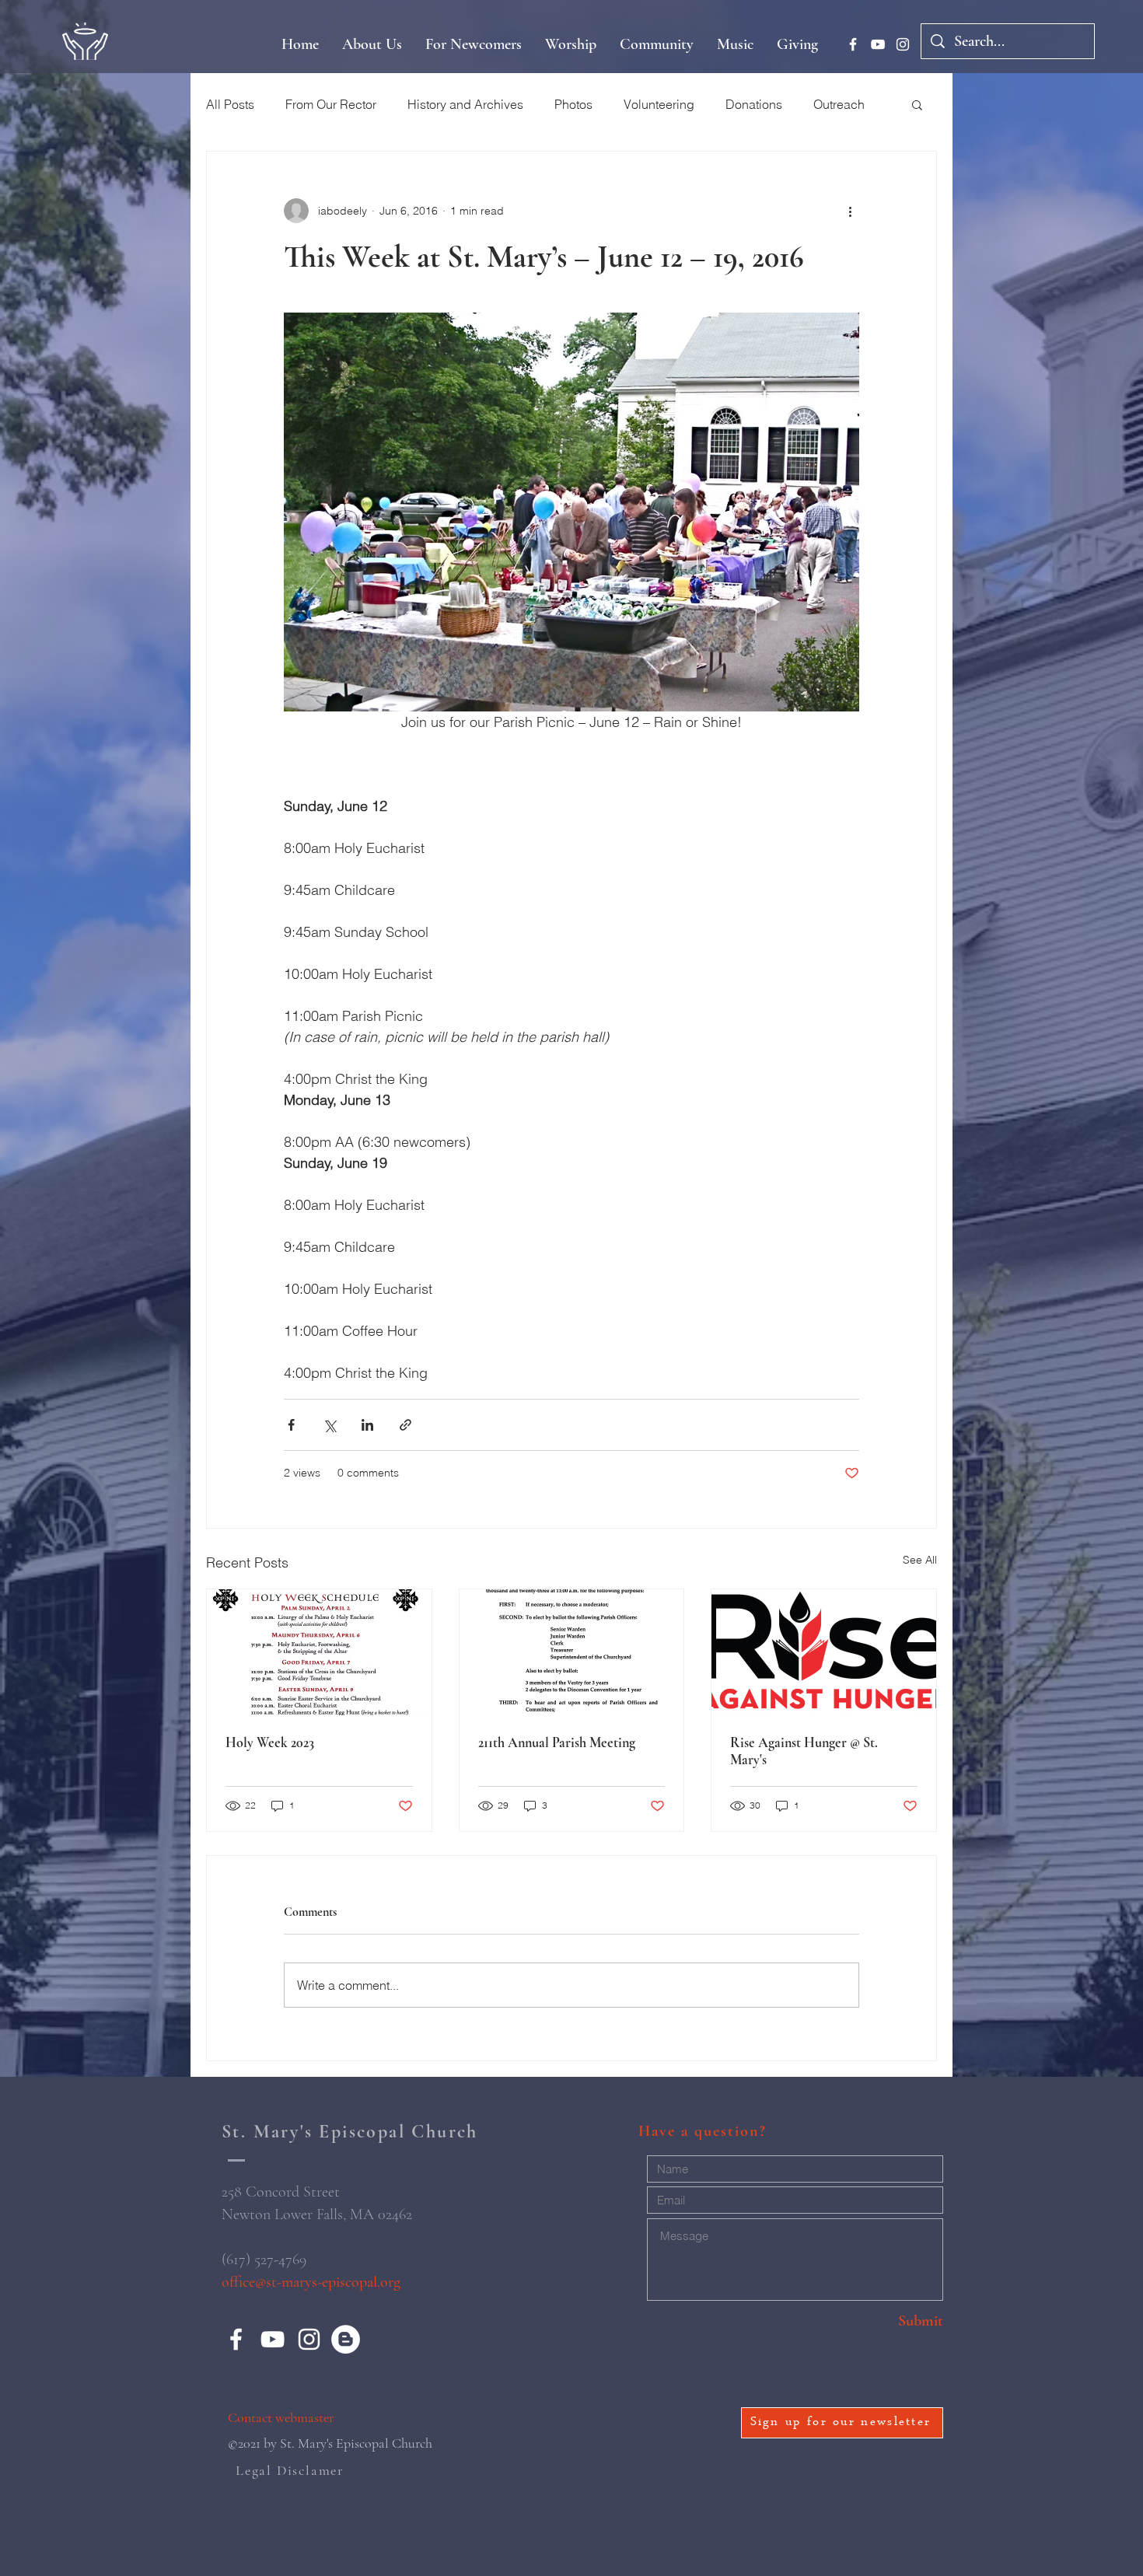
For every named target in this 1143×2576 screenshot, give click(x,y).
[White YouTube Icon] (878, 44)
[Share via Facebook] (291, 1425)
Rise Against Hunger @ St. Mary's (804, 1751)
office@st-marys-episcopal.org (311, 2282)
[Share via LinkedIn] (367, 1425)
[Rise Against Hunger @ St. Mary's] (824, 1652)
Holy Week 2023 (270, 1742)
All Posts (230, 104)
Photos (573, 104)
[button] (917, 104)
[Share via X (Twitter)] (329, 1425)
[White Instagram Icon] (903, 44)
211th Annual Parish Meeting (557, 1742)
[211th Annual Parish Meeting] (572, 1652)
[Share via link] (405, 1425)
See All (920, 1560)
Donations (754, 104)
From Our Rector (331, 104)
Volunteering (659, 104)
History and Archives (465, 104)
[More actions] (850, 211)
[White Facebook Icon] (853, 44)
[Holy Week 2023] (319, 1652)
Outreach (839, 104)
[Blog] (346, 2339)
